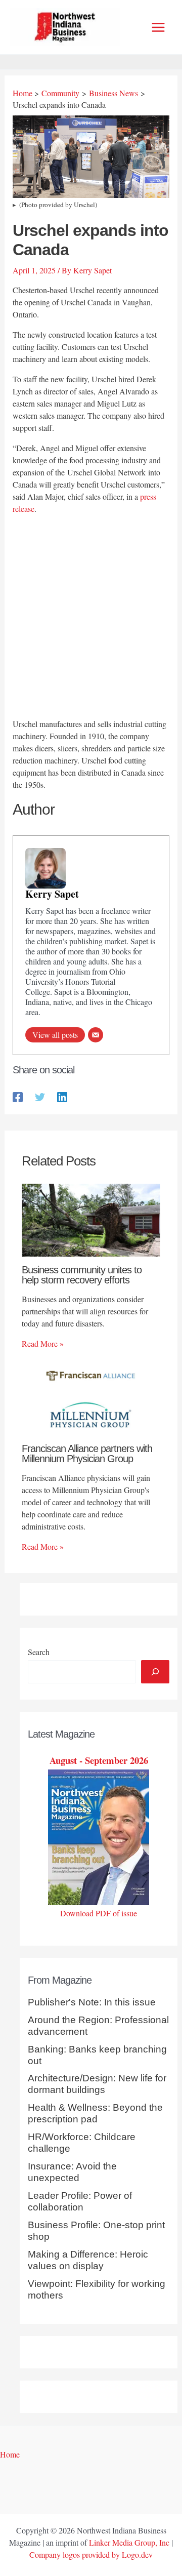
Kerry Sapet (52, 894)
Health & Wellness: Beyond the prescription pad (95, 2113)
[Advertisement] (91, 618)
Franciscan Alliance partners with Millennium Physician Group (87, 1454)
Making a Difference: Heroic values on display (88, 2260)
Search (39, 1652)
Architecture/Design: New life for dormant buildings (97, 2084)
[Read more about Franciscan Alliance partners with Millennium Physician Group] (91, 1398)
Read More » (43, 1343)
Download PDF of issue (99, 1913)
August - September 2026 (99, 1760)
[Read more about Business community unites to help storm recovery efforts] (91, 1219)
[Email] (96, 1035)
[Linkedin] (62, 1096)
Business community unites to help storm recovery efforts (82, 1275)
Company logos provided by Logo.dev (91, 2554)
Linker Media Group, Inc (129, 2542)
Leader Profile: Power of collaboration (80, 2201)
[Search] (155, 1672)
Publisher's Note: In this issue (92, 2002)
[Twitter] (40, 1096)
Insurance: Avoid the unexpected (72, 2172)
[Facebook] (18, 1096)
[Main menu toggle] (158, 27)
